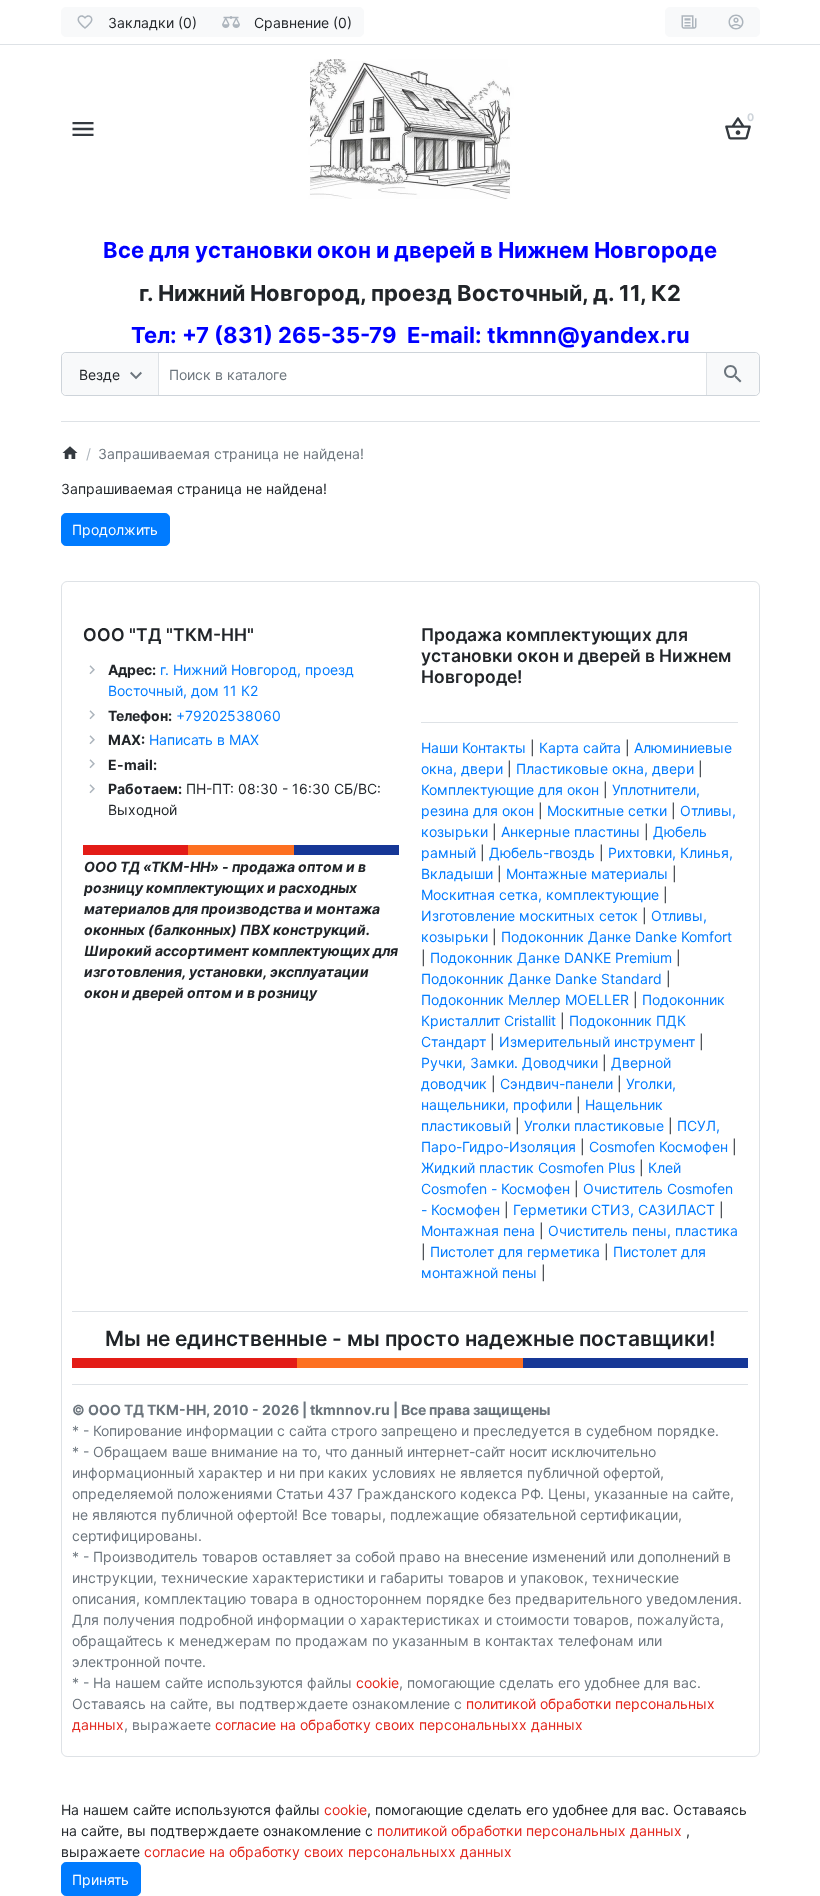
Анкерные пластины (570, 831)
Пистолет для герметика (515, 1251)
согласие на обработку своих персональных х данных (399, 1724)
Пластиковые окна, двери (605, 768)
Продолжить (115, 529)
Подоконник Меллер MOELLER (525, 999)
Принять (100, 1879)
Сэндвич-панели (556, 1083)
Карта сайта (580, 747)
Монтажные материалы (587, 873)
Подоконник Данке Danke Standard (541, 978)
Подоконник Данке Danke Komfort (616, 936)
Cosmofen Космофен (658, 1146)
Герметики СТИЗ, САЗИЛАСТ (614, 1209)
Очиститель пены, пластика (643, 1230)
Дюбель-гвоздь (542, 852)
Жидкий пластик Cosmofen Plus (528, 1167)
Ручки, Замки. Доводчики (509, 1062)
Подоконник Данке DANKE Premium (551, 957)
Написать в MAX (204, 739)
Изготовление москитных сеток (529, 915)
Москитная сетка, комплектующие (540, 894)
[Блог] (689, 22)
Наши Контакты (473, 747)
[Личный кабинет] (736, 22)
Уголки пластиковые (594, 1125)
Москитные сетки (607, 810)
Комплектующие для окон (510, 789)
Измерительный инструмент (597, 1041)
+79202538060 (226, 715)
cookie (377, 1682)
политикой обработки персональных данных (529, 1830)
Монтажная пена (478, 1230)
